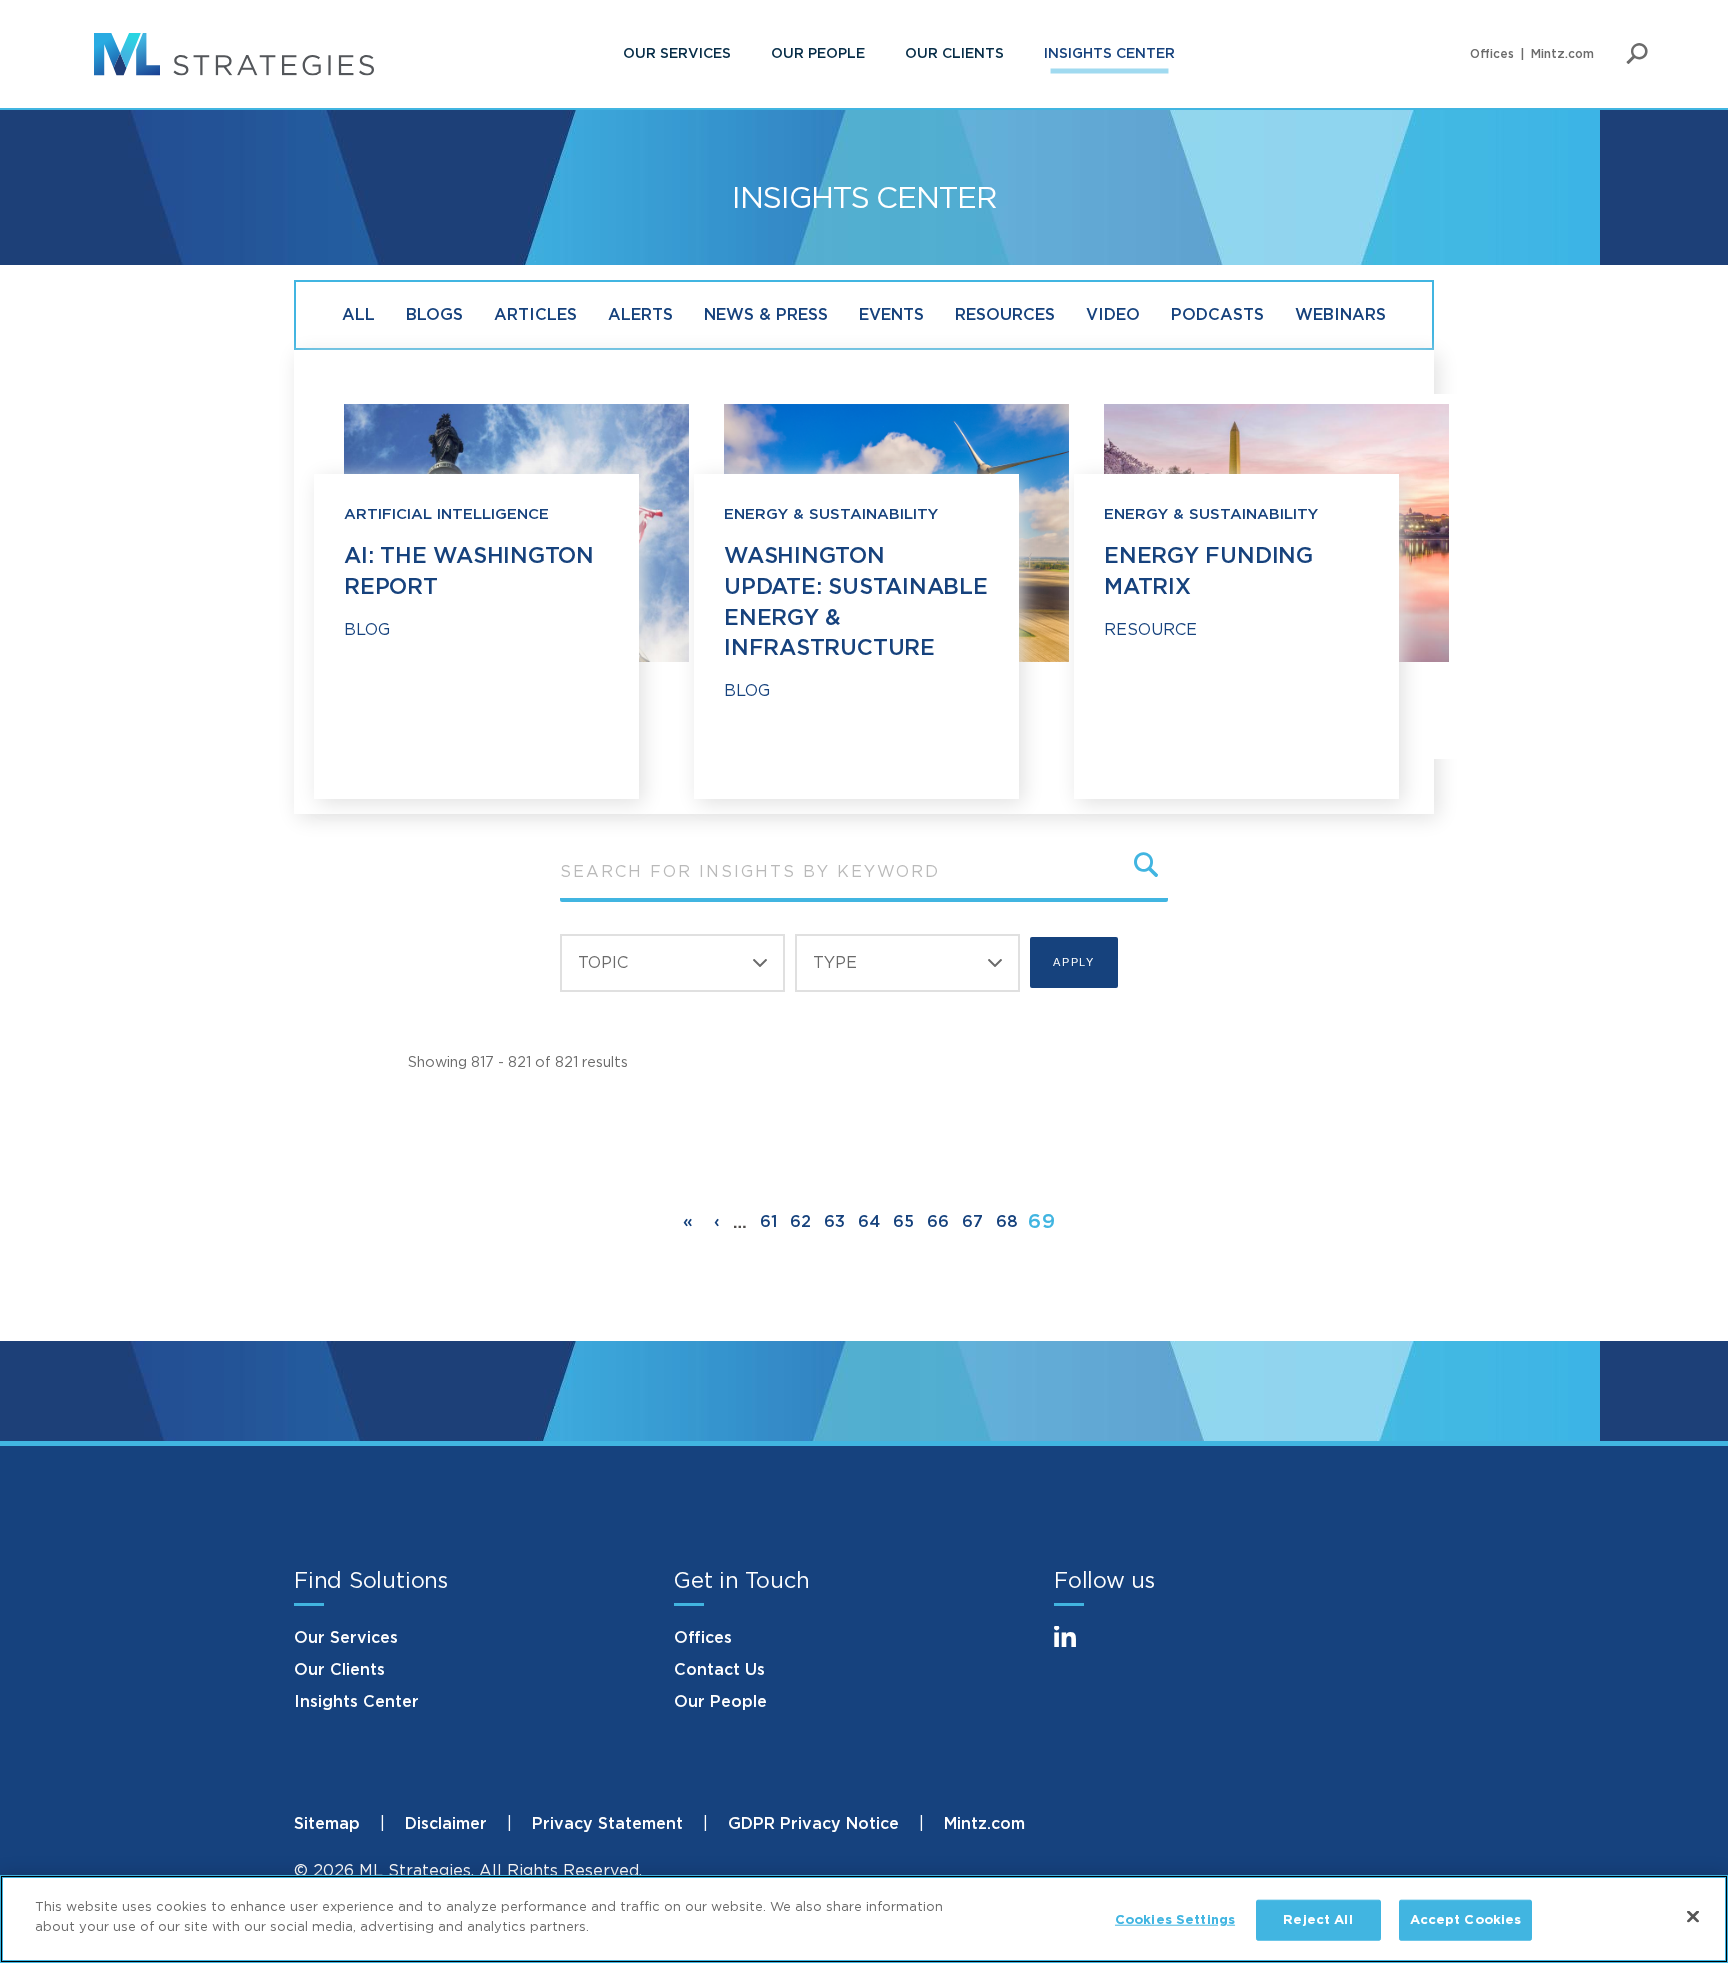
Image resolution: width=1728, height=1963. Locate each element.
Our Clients (339, 1670)
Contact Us (719, 1670)
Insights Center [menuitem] (1109, 54)
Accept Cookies (1466, 1920)
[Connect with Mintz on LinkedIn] (1074, 1648)
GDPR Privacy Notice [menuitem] (813, 1824)
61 (768, 1222)
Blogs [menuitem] (434, 315)
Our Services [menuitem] (677, 54)
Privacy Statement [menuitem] (607, 1824)
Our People (720, 1702)
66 (938, 1222)
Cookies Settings (1175, 1920)
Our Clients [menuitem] (954, 54)
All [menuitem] (358, 315)
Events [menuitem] (891, 315)
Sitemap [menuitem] (327, 1824)
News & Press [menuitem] (766, 315)
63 (834, 1222)
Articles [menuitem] (535, 315)
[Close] (1693, 1916)
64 (869, 1222)
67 (972, 1222)
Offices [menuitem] (1492, 54)
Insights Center (356, 1702)
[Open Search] (1637, 54)
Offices (703, 1638)
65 (903, 1222)
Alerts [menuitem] (640, 315)
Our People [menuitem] (818, 54)
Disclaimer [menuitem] (446, 1824)
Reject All (1317, 1920)
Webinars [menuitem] (1340, 315)
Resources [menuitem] (1005, 315)
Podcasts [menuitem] (1217, 315)
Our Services (346, 1638)
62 (800, 1222)
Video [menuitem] (1113, 315)
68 (1007, 1222)
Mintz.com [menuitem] (1562, 54)
